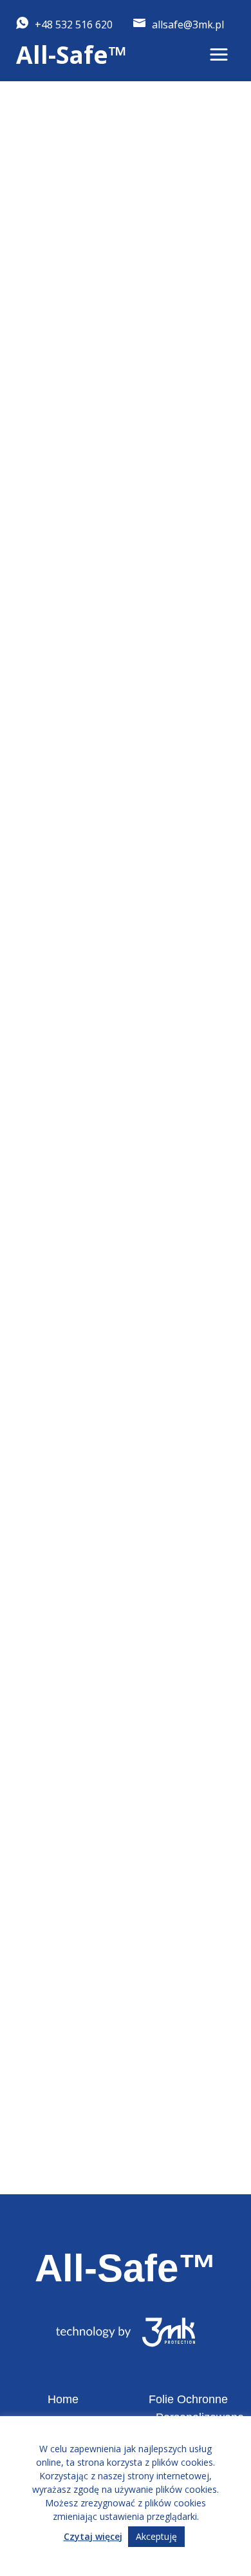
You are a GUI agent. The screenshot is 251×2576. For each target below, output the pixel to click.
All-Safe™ (71, 54)
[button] (219, 55)
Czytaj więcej (93, 2536)
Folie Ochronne (188, 2399)
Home (63, 2399)
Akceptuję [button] (156, 2536)
